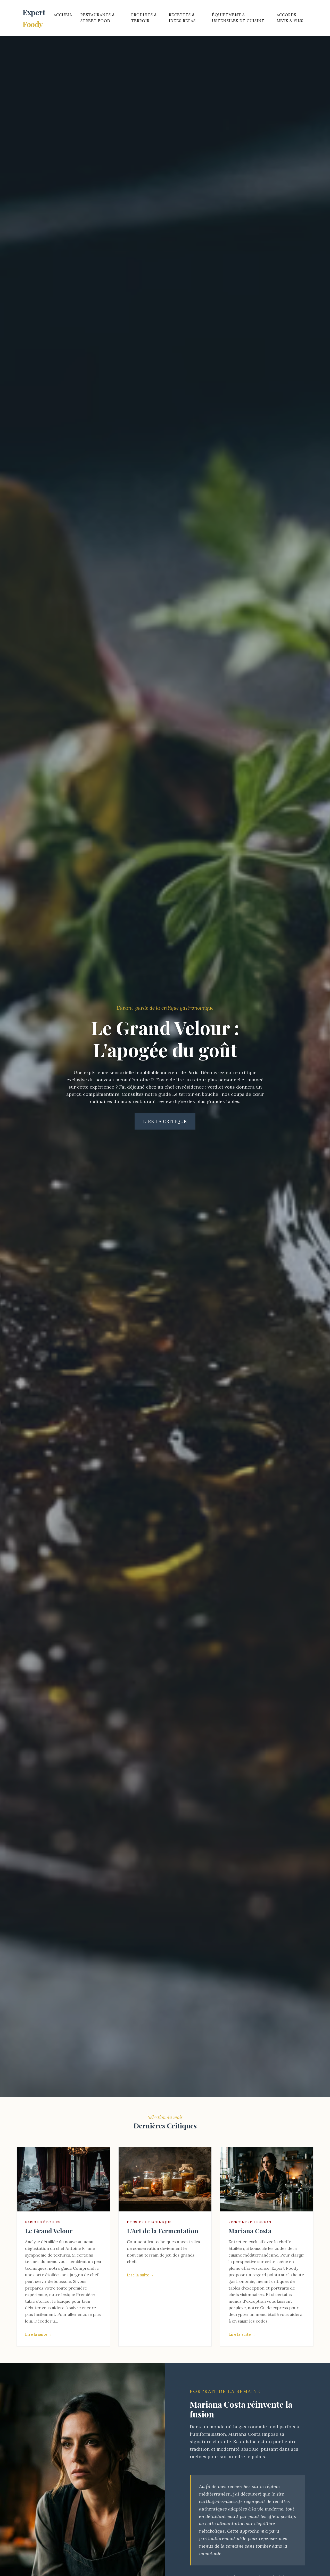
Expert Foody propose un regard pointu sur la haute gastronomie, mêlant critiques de (266, 2275)
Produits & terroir (144, 18)
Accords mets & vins (290, 18)
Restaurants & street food (98, 18)
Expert (34, 18)
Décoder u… (46, 2321)
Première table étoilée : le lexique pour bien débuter (60, 2301)
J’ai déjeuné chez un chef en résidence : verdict (171, 1087)
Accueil (63, 15)
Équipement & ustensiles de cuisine (238, 18)
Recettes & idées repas (182, 18)
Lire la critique (165, 1121)
